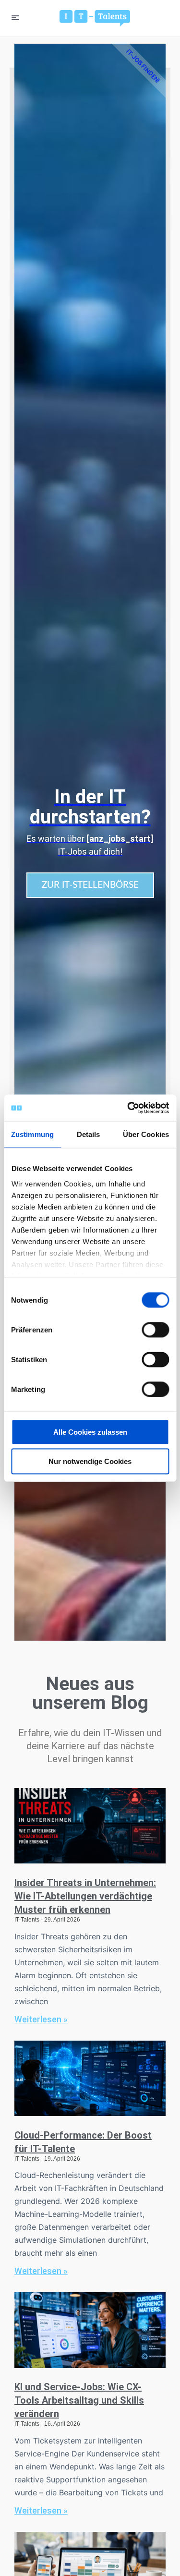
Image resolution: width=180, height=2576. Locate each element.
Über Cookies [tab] (146, 1134)
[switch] (155, 1330)
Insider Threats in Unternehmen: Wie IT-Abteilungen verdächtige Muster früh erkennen (85, 1896)
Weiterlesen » (41, 2019)
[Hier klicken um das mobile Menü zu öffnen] (15, 18)
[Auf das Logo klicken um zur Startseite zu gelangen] (95, 18)
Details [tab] (89, 1134)
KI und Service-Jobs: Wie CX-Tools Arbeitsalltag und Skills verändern (79, 2400)
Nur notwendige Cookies (90, 1461)
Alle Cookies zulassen (90, 1432)
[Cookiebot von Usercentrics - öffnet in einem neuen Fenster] (128, 1108)
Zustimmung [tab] (32, 1134)
